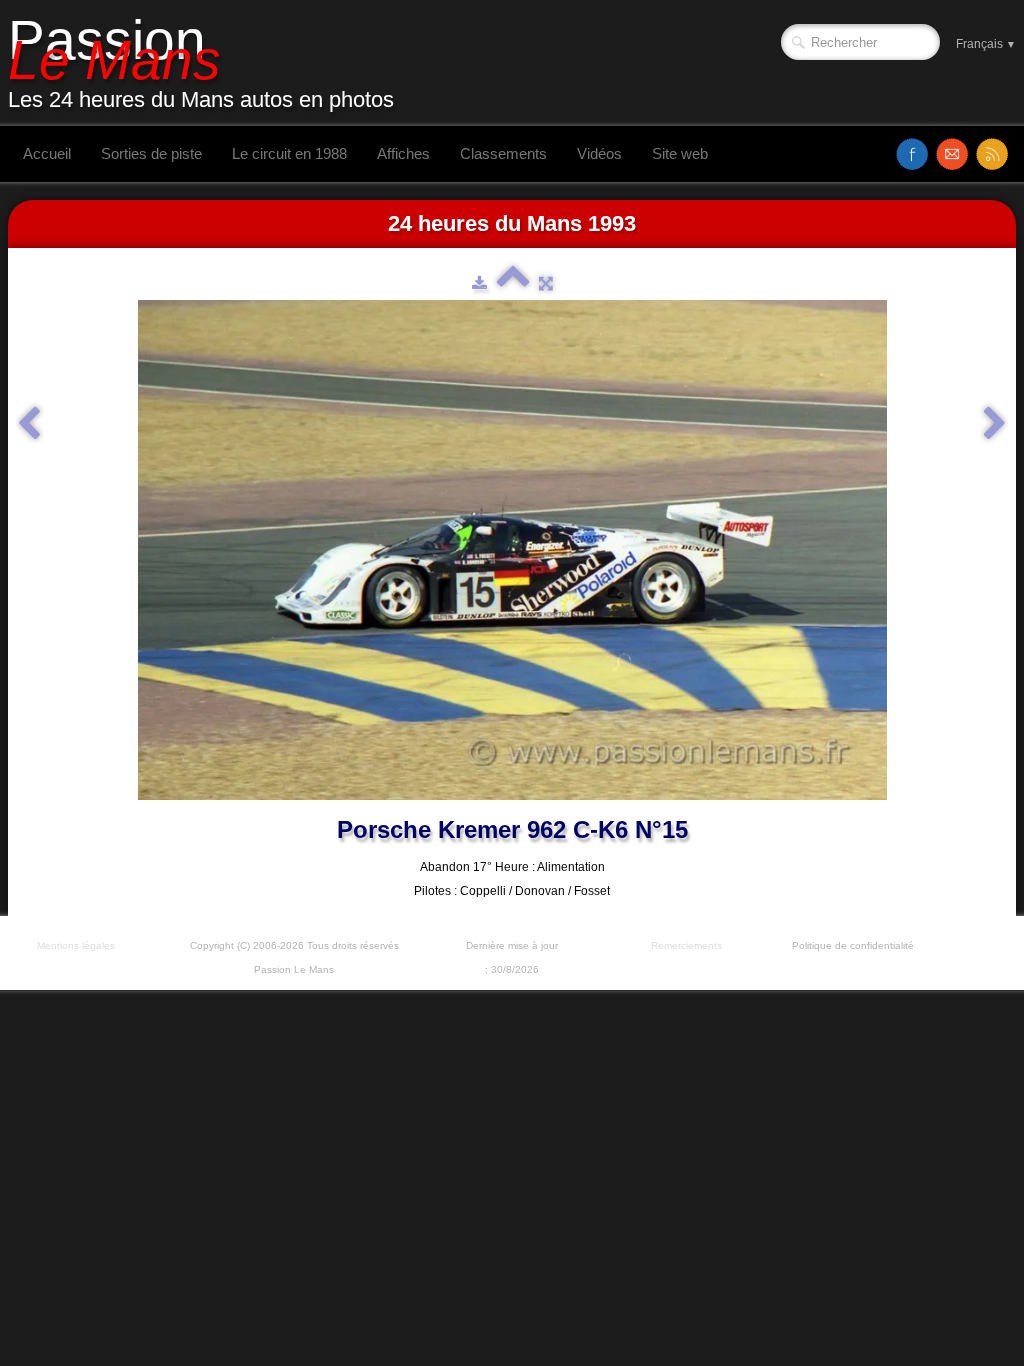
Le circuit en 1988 (289, 153)
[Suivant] (995, 424)
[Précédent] (29, 424)
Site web (680, 153)
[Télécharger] (479, 283)
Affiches (403, 153)
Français (986, 44)
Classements (503, 153)
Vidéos (599, 153)
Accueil (47, 153)
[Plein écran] (546, 283)
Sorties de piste (151, 153)
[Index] (513, 283)
